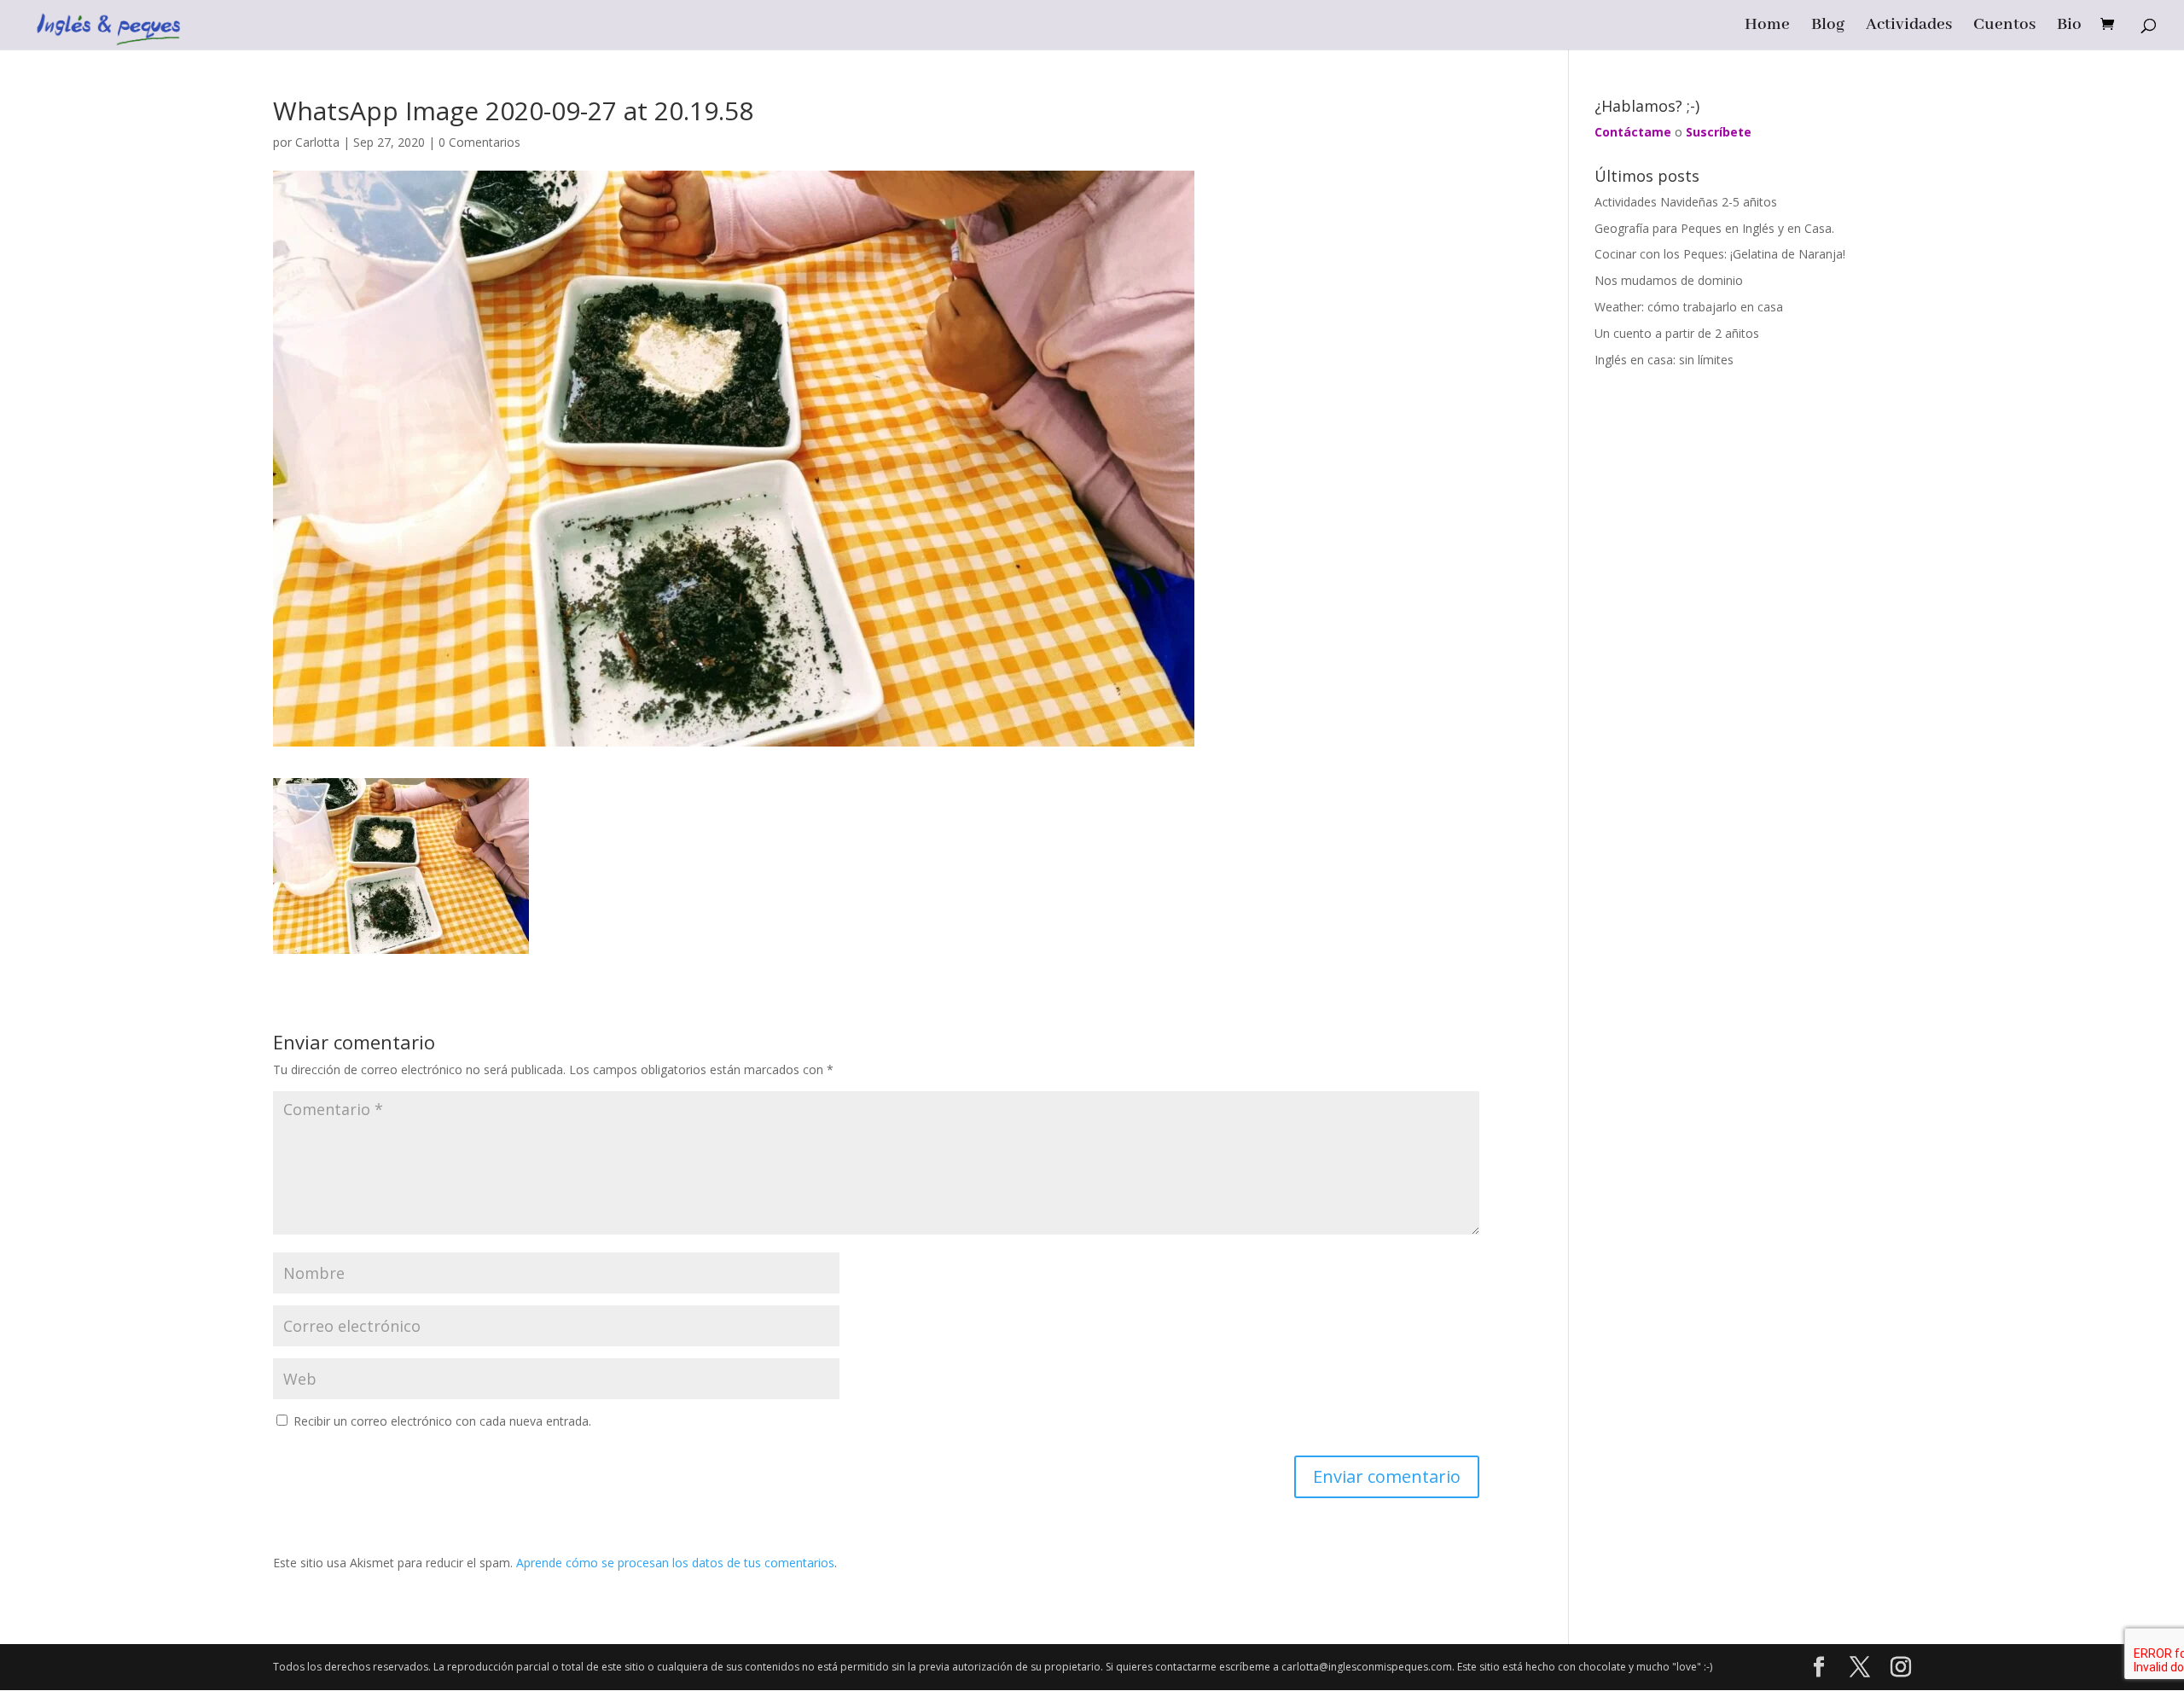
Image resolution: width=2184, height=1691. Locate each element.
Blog (1828, 27)
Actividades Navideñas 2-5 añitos (1686, 202)
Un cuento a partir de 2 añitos (1677, 333)
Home (1767, 27)
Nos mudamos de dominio (1669, 280)
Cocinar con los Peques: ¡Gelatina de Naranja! (1720, 254)
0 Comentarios (479, 142)
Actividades (1909, 27)
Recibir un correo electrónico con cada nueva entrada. (442, 1421)
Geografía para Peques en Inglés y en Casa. (1714, 228)
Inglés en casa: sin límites (1664, 360)
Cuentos (2004, 27)
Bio (2069, 27)
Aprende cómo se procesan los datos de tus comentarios (675, 1563)
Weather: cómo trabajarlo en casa (1689, 307)
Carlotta (317, 142)
